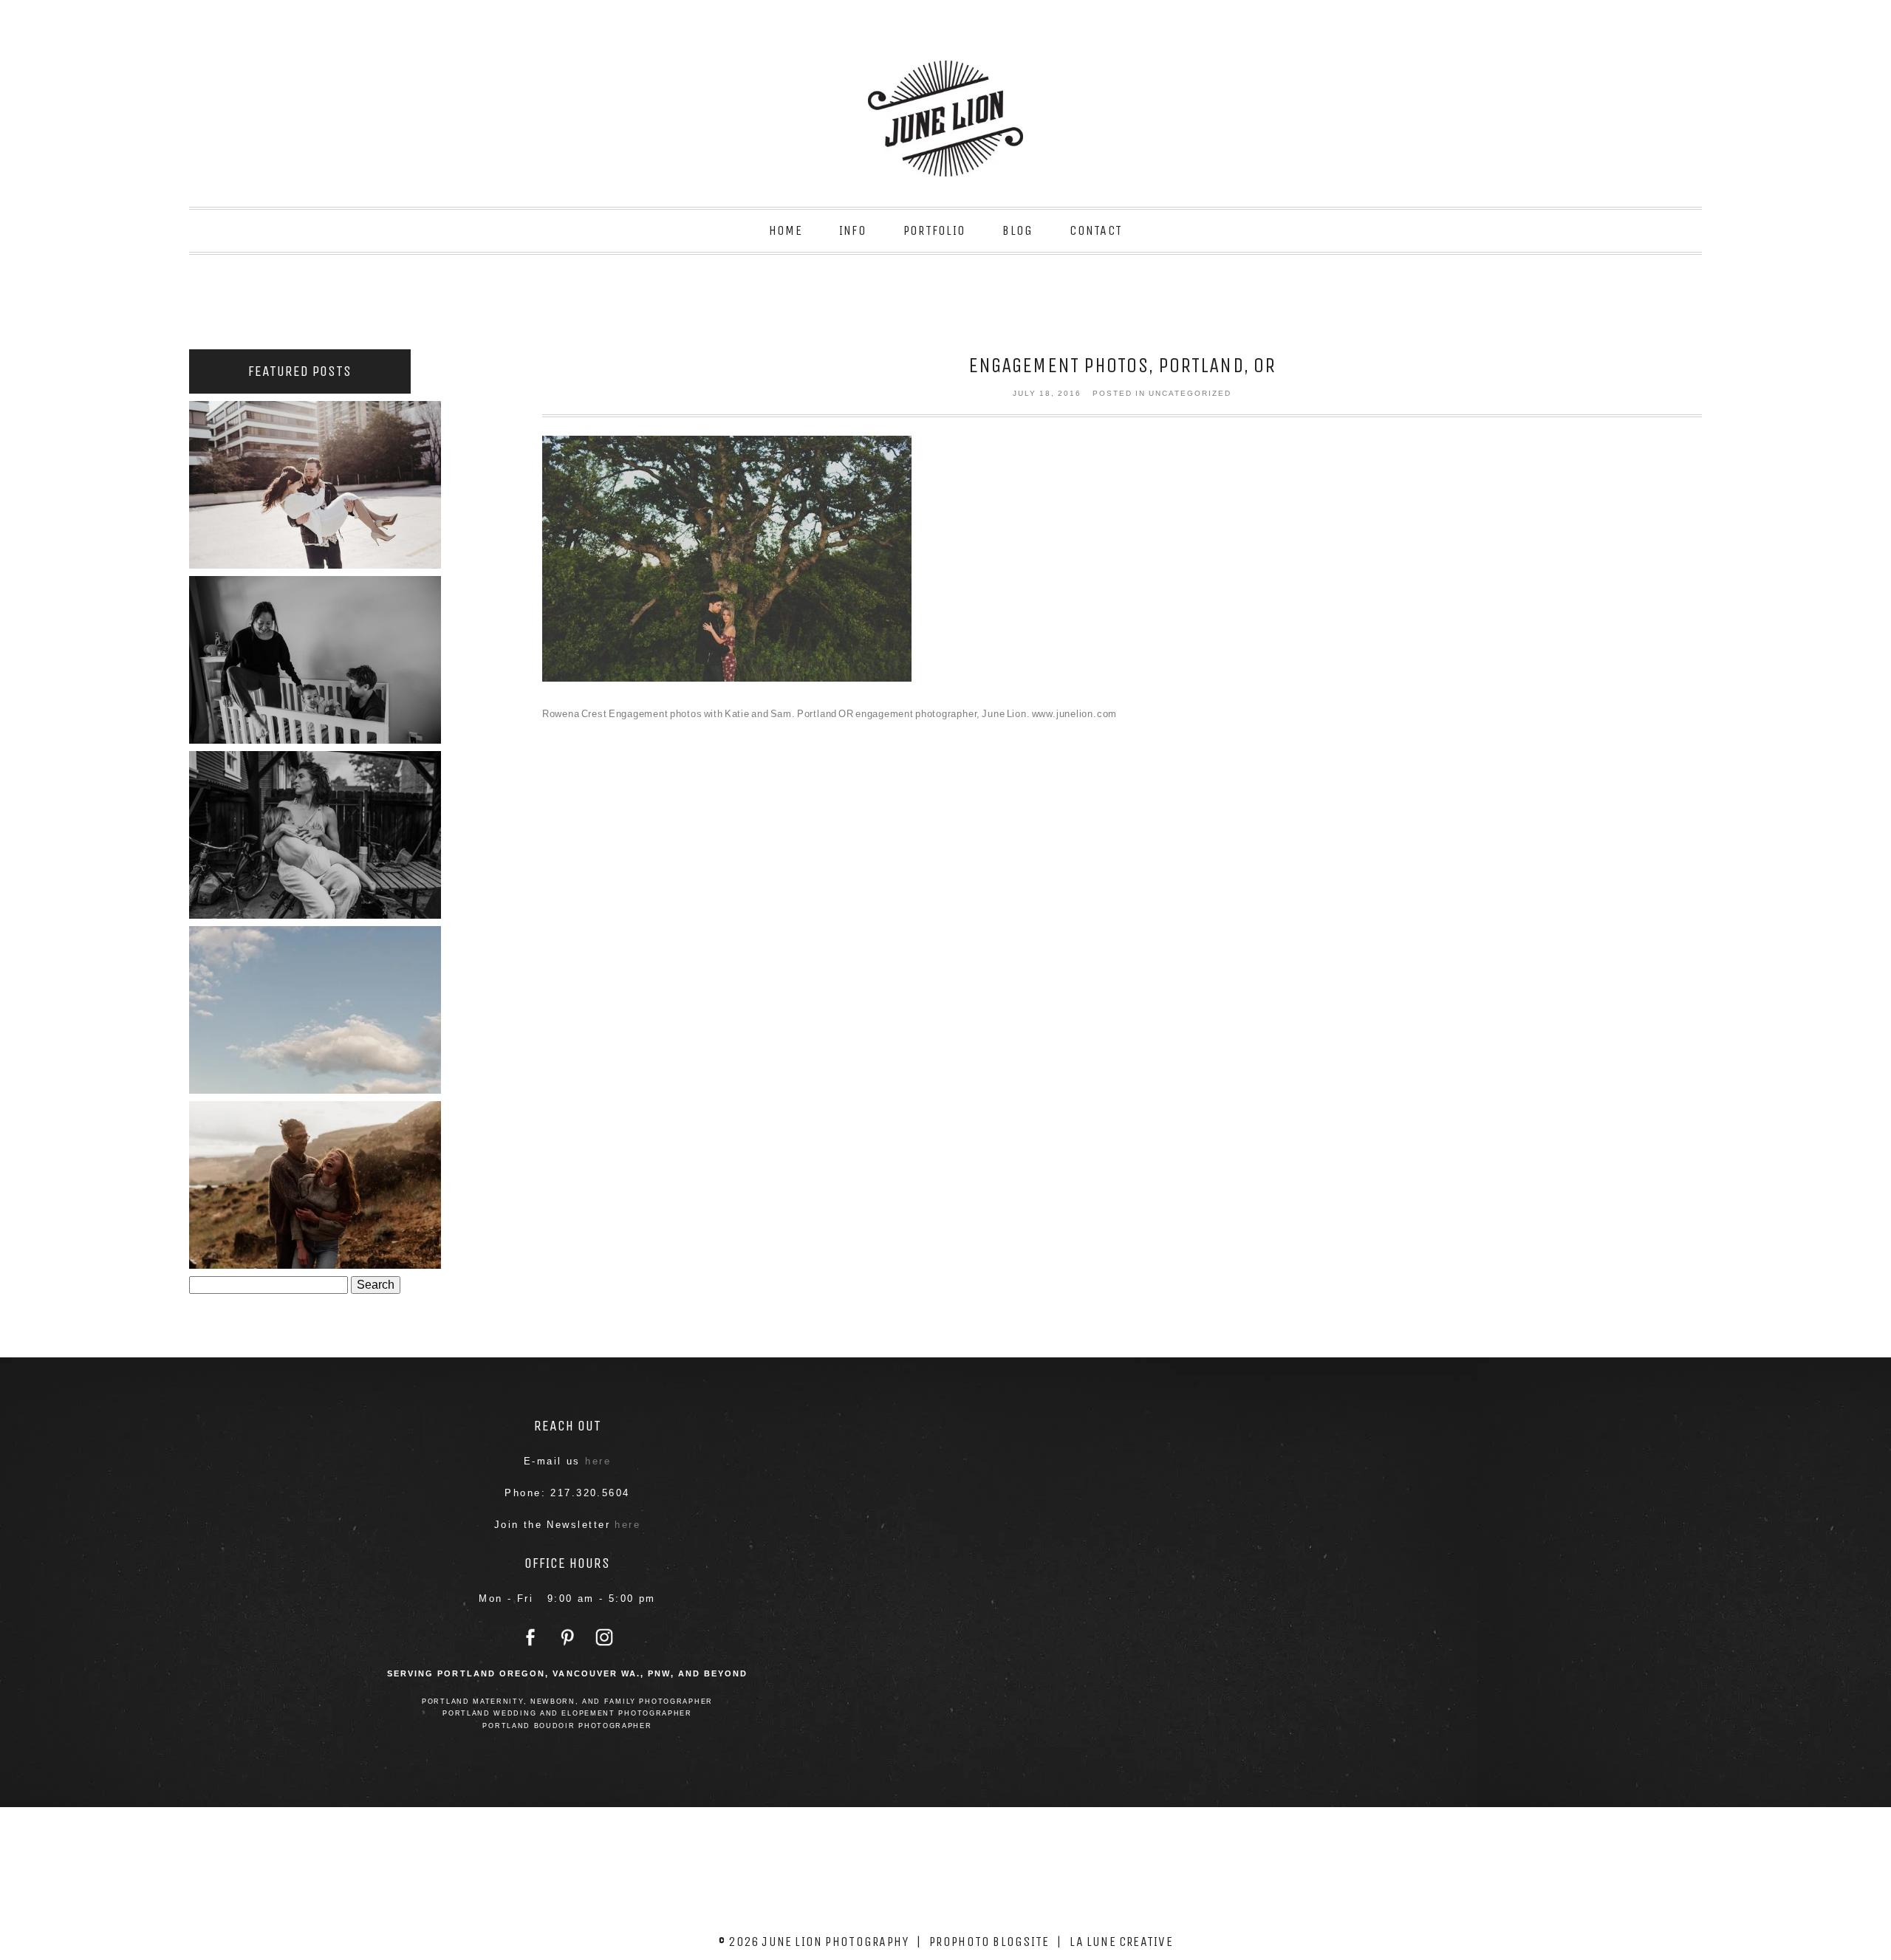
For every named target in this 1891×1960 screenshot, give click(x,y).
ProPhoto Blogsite (989, 1942)
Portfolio (934, 230)
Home (786, 230)
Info (853, 230)
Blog (1018, 230)
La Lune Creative (1121, 1942)
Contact (1096, 230)
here (598, 1461)
